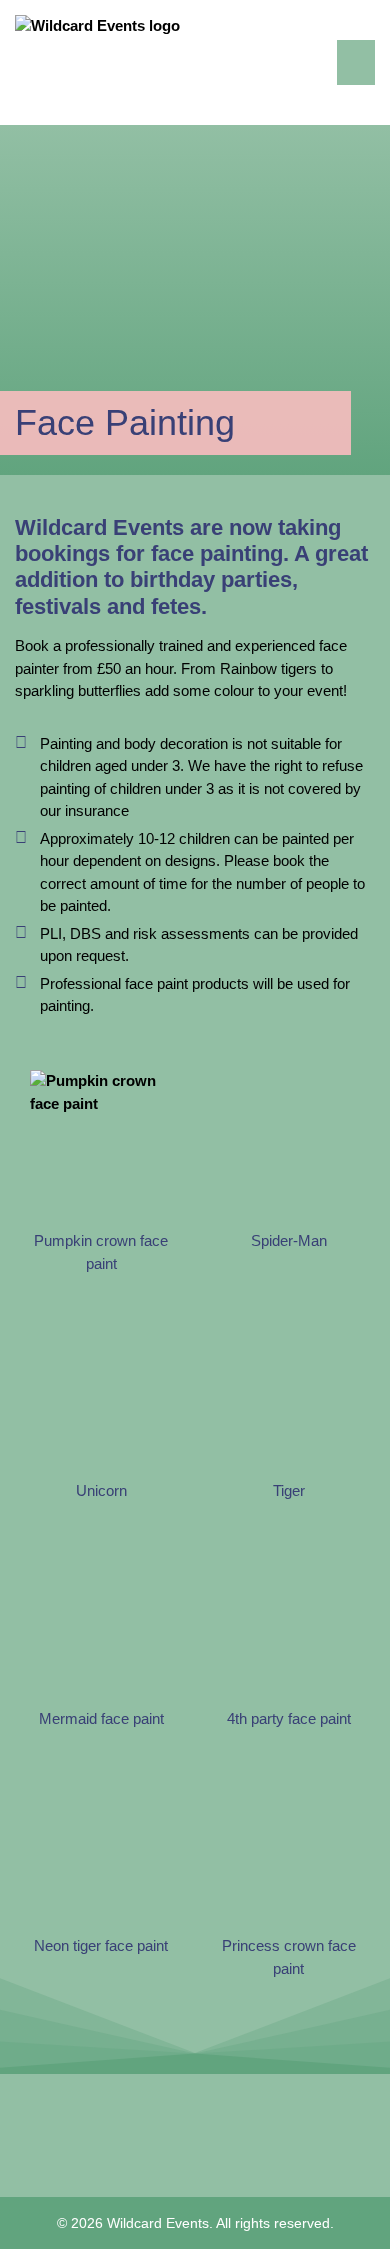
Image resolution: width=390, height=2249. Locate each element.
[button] (356, 62)
